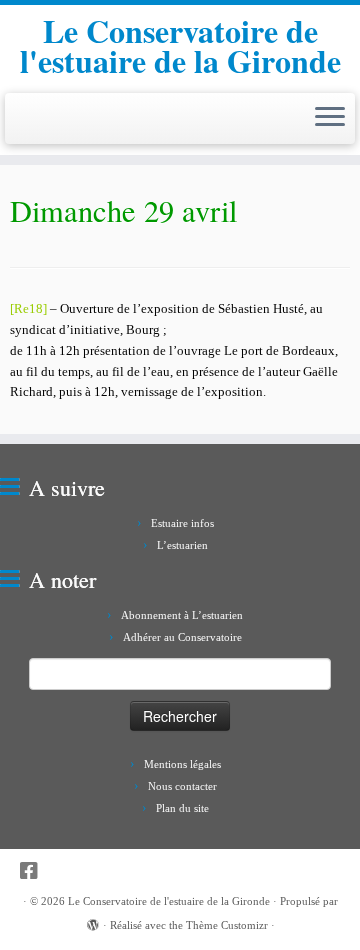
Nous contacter (182, 786)
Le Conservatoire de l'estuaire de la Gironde (180, 46)
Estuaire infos (182, 523)
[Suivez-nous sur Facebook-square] (34, 871)
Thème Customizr (227, 925)
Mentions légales (182, 764)
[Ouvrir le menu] (330, 119)
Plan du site (182, 808)
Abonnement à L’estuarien (182, 615)
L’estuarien (182, 545)
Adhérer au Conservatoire (182, 637)
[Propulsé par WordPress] (93, 922)
